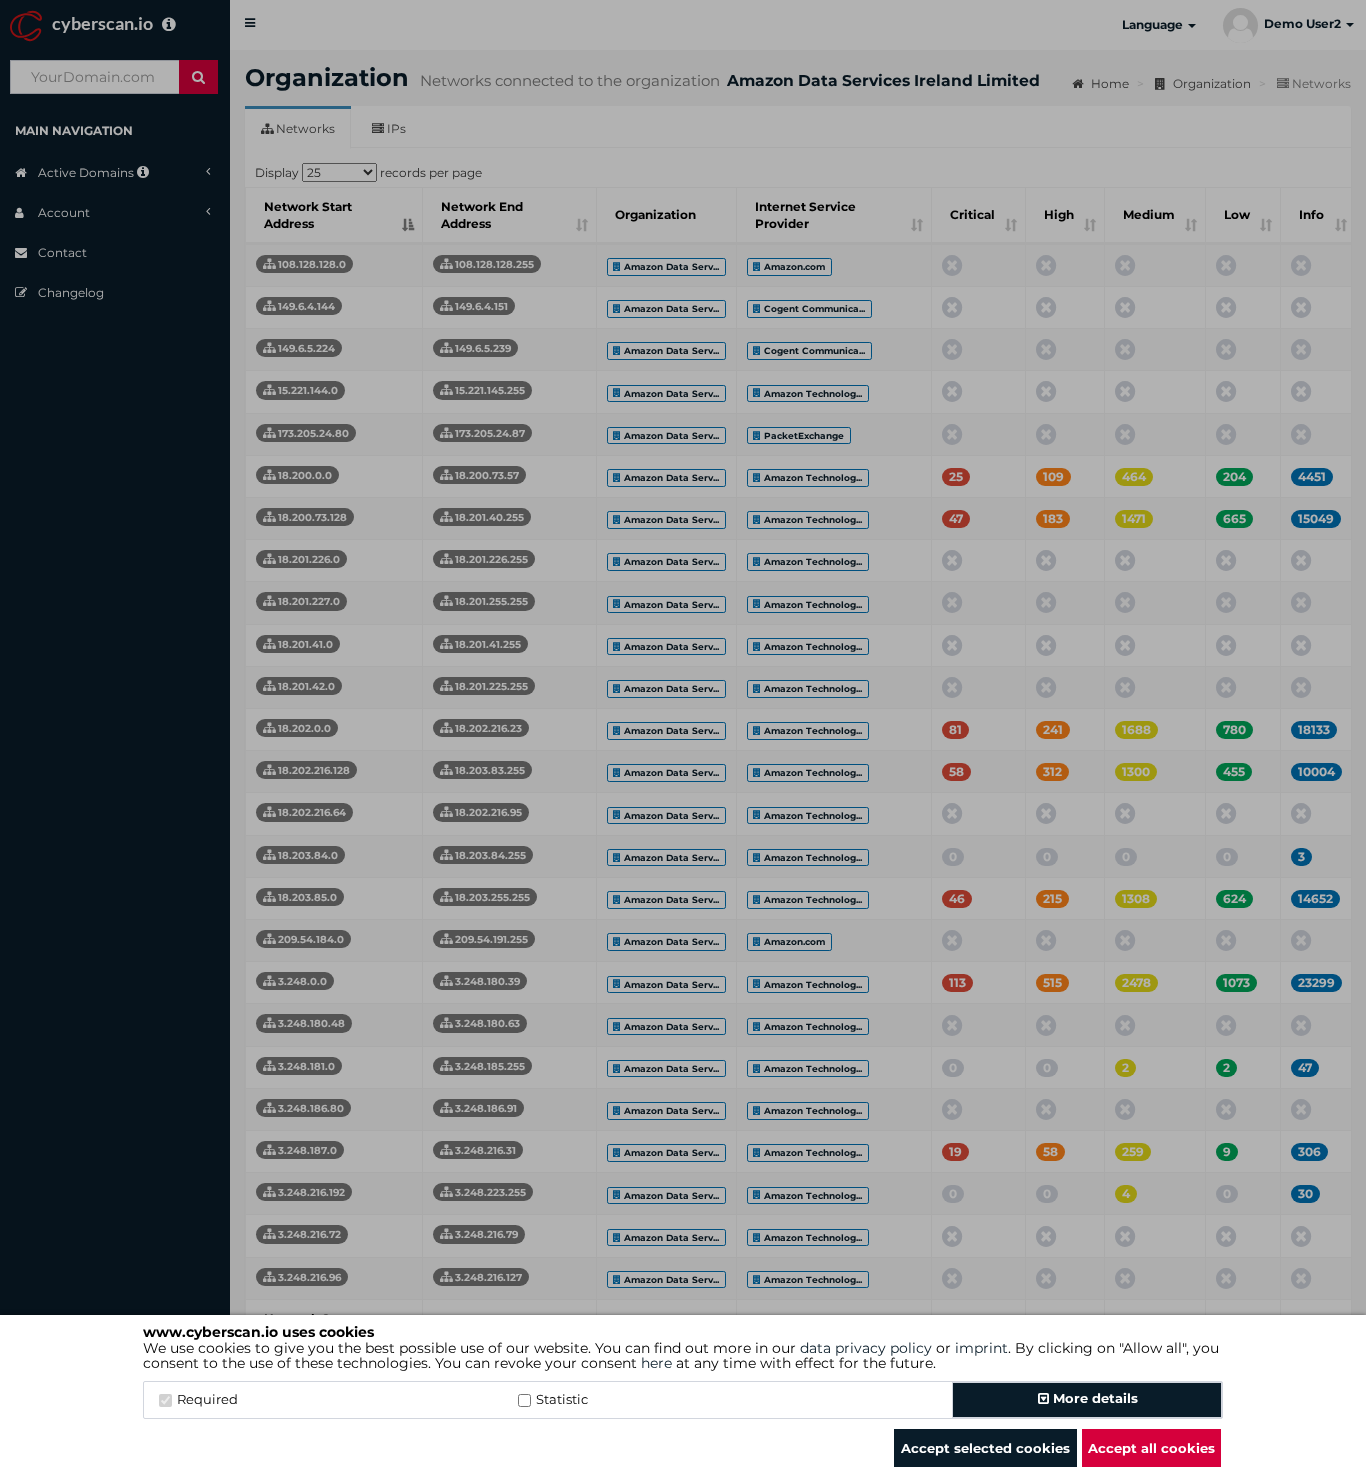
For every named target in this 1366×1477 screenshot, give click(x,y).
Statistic (562, 1399)
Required (207, 1399)
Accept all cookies (1151, 1448)
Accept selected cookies (985, 1448)
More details (1093, 1398)
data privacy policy (866, 1348)
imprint (981, 1348)
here (656, 1363)
